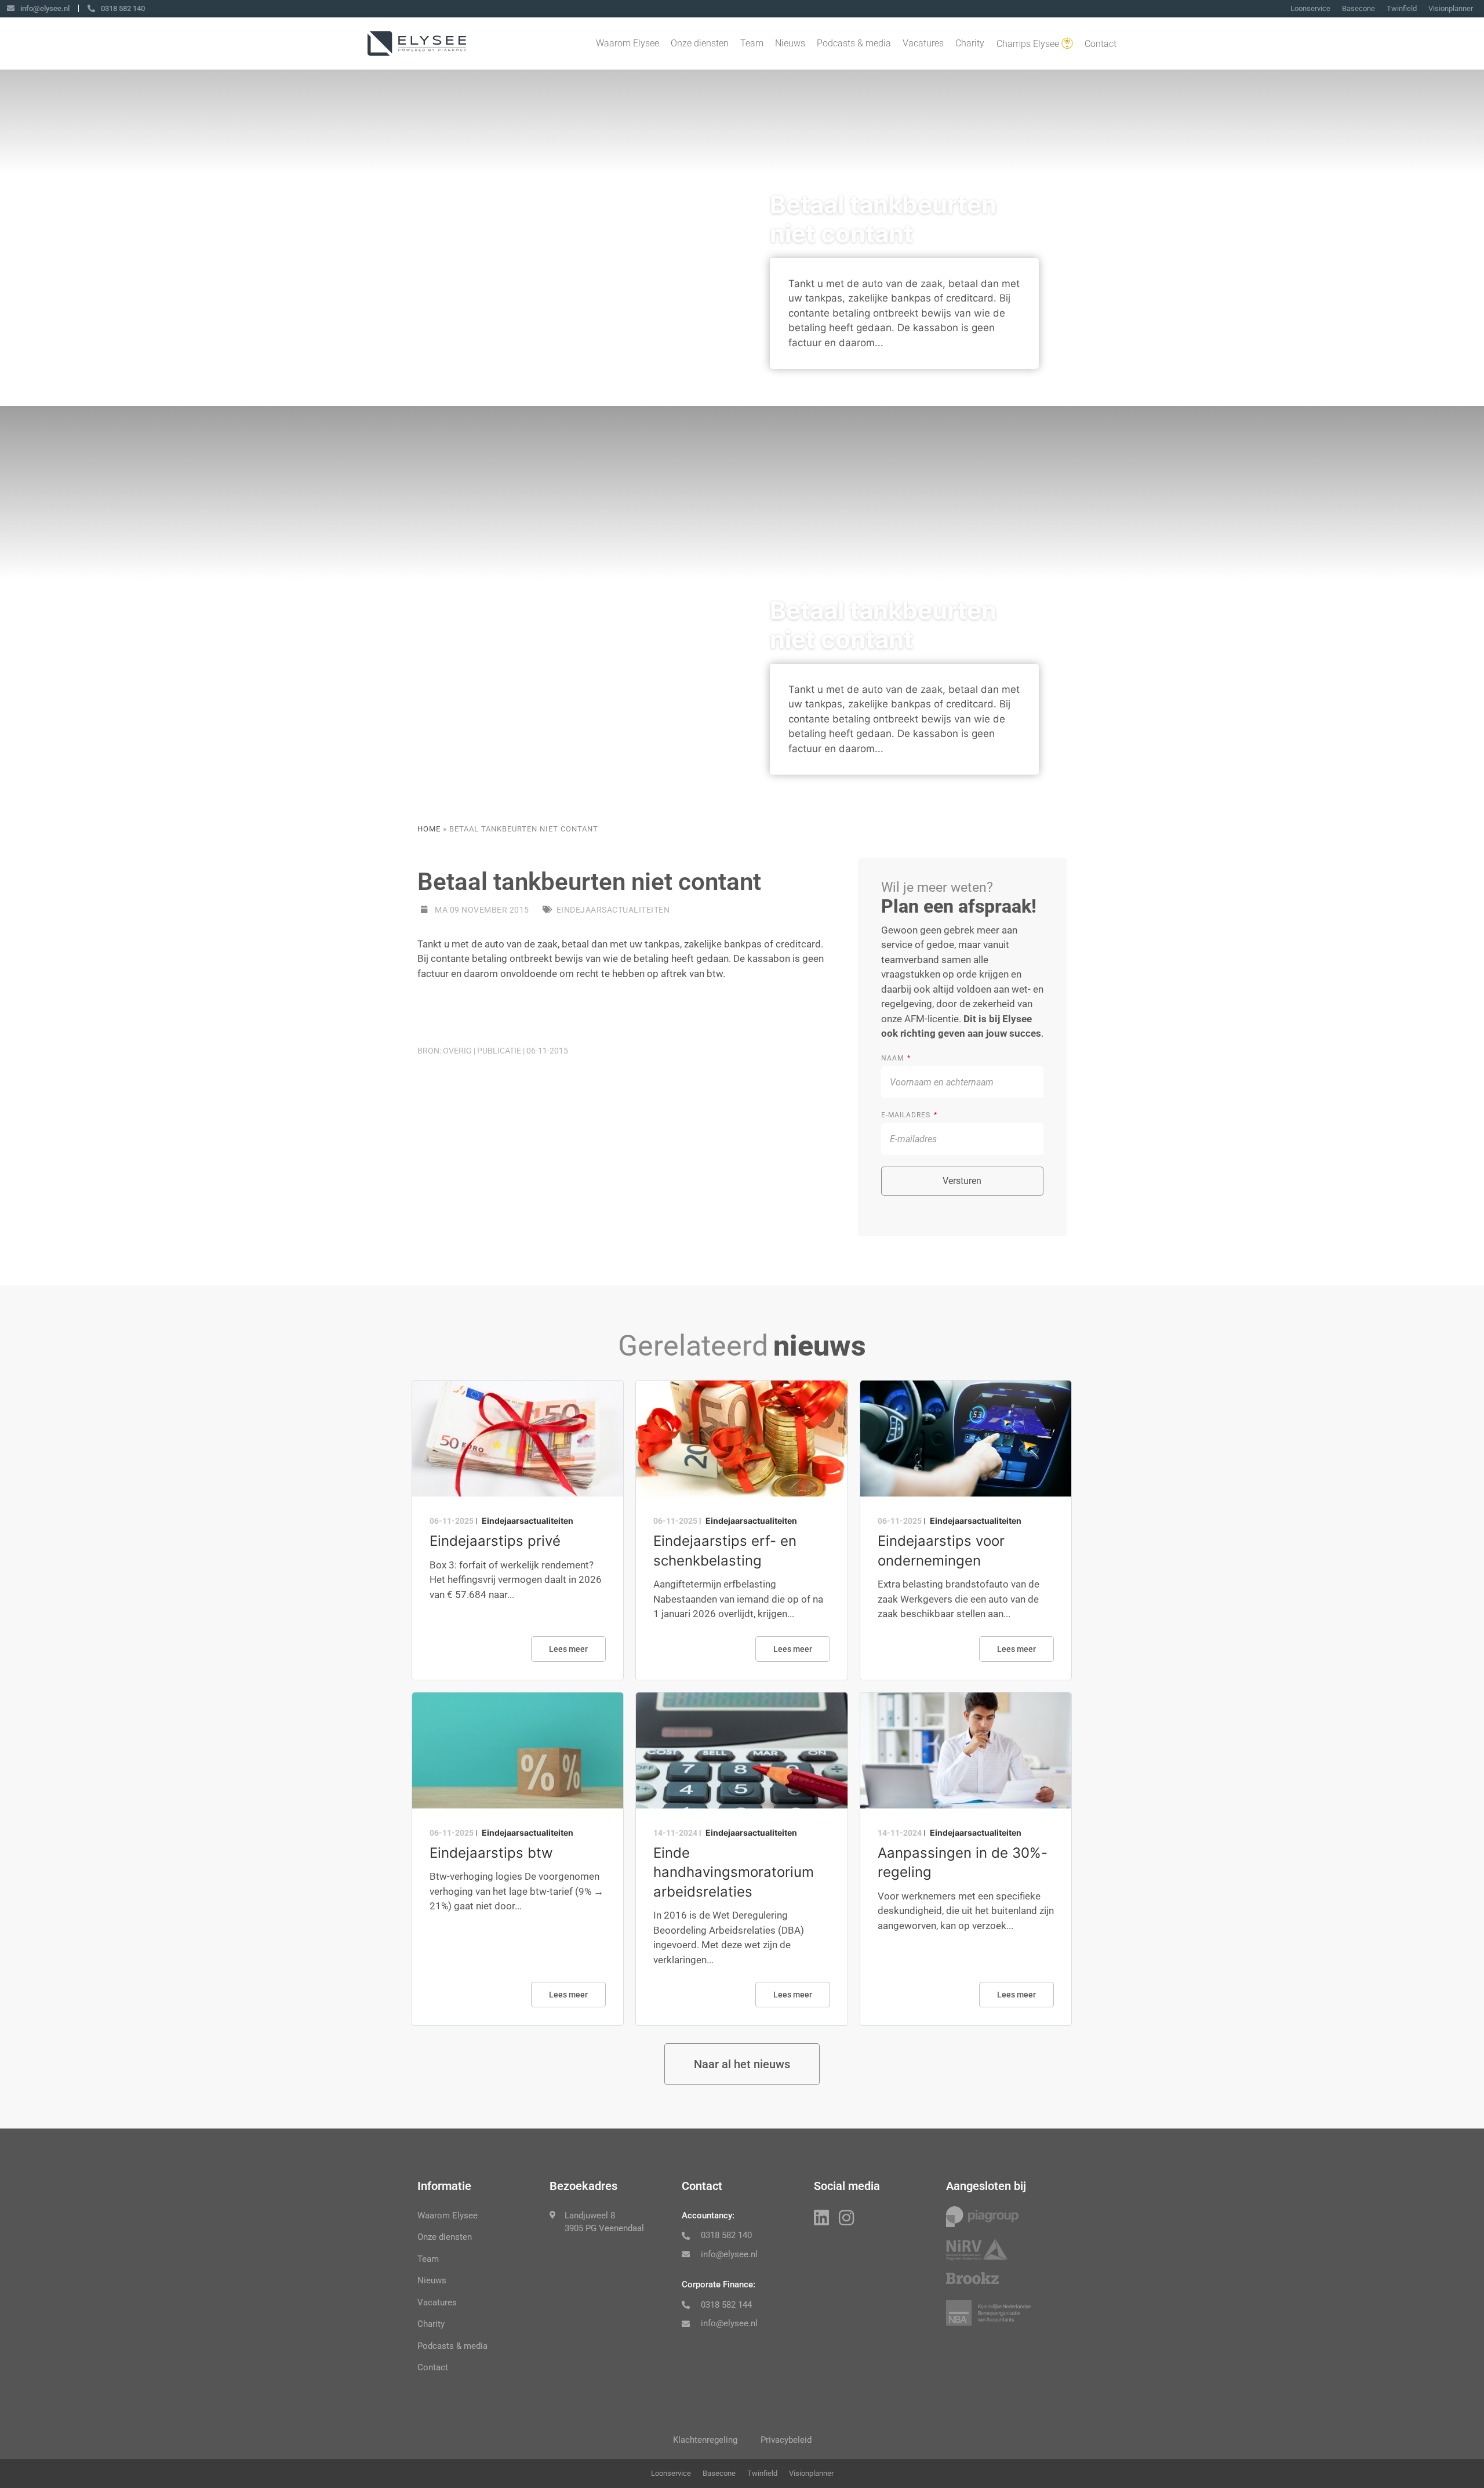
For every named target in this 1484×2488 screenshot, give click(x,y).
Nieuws (790, 43)
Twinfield (1402, 8)
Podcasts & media (854, 43)
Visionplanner (1451, 8)
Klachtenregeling (705, 2440)
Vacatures (923, 43)
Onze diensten (700, 43)
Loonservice (1310, 8)
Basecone (1358, 8)
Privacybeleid (786, 2440)
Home (429, 829)
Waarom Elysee (628, 43)
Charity (970, 43)
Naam (894, 1058)
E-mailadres (907, 1115)
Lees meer (568, 1649)
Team (752, 43)
